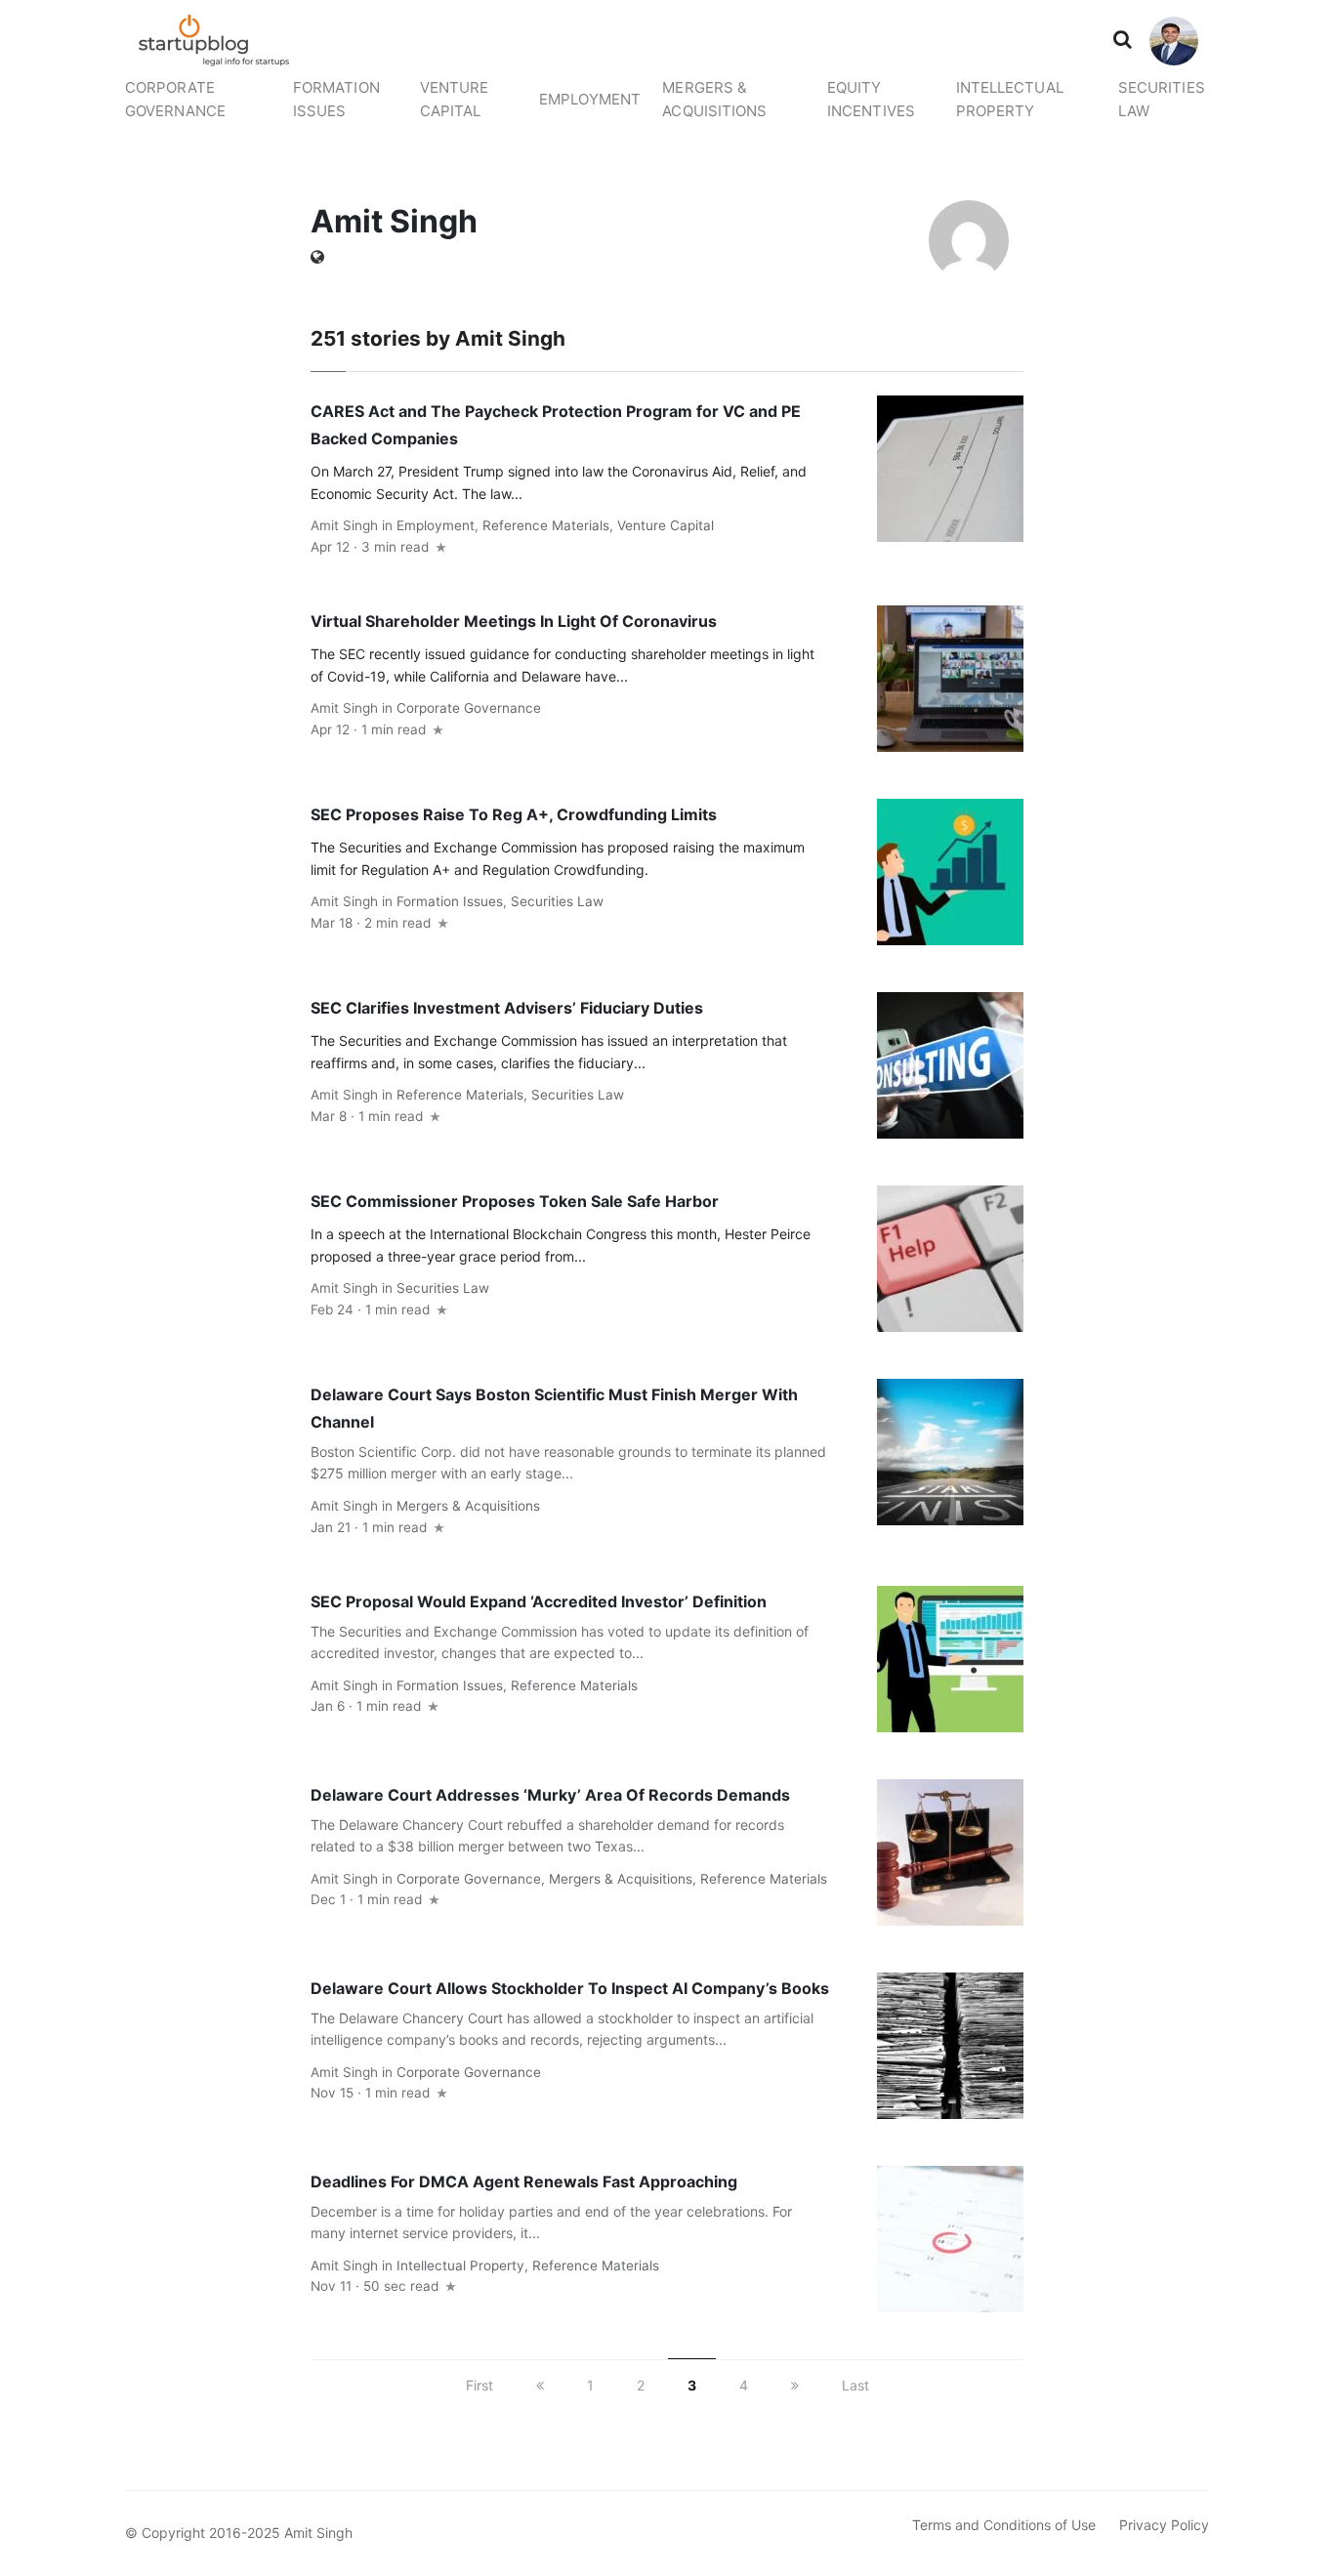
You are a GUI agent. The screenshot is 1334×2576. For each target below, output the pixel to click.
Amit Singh (344, 525)
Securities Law (1162, 99)
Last (855, 2385)
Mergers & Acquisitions (714, 99)
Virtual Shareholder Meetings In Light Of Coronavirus (514, 621)
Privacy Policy (1164, 2525)
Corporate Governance (175, 99)
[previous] (540, 2385)
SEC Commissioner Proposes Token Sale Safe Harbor (515, 1201)
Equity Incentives (871, 99)
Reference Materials (546, 525)
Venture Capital (455, 99)
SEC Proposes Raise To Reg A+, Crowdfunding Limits (514, 814)
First (479, 2385)
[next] (795, 2385)
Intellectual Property (1010, 99)
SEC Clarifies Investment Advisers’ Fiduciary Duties (507, 1008)
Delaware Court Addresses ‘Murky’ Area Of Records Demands (550, 1795)
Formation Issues (336, 99)
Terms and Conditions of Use (1004, 2525)
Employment (590, 99)
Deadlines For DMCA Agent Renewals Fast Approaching (524, 2181)
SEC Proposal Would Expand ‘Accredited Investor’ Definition (539, 1601)
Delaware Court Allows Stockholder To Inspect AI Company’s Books (570, 1988)
